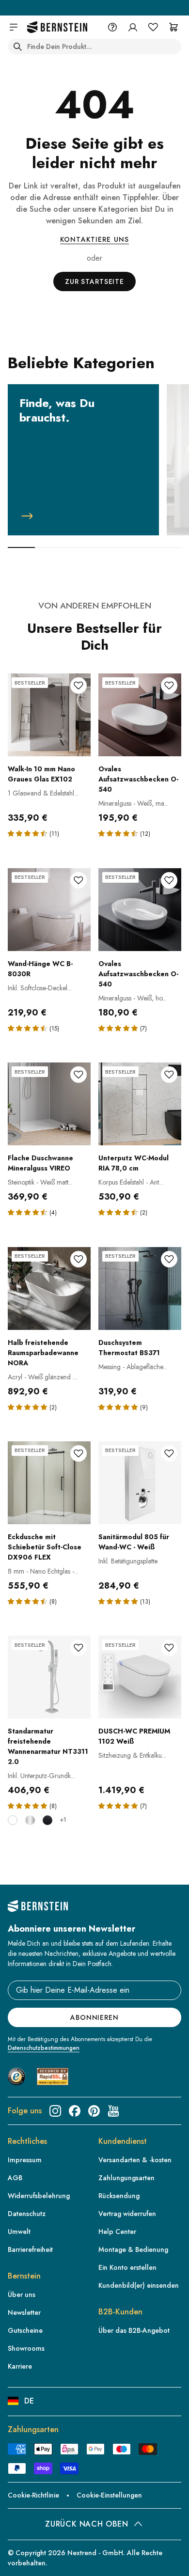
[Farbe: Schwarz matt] (47, 1820)
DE (29, 2401)
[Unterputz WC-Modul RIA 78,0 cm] (140, 1104)
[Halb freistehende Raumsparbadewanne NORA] (49, 1288)
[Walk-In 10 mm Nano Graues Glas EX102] (49, 715)
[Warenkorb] (173, 27)
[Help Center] (112, 27)
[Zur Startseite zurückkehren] (57, 27)
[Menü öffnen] (14, 27)
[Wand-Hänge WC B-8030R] (49, 910)
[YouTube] (113, 2111)
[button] (29, 833)
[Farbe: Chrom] (30, 1820)
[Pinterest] (94, 2111)
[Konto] (133, 27)
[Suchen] (17, 47)
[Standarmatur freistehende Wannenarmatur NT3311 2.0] (49, 1677)
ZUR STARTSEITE (94, 281)
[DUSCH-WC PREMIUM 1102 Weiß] (140, 1677)
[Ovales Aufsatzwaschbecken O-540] (140, 715)
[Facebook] (75, 2111)
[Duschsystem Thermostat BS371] (140, 1288)
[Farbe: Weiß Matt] (13, 1820)
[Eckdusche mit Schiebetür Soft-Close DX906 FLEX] (49, 1483)
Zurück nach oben (87, 2524)
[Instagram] (55, 2111)
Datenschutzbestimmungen (44, 2048)
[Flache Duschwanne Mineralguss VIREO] (49, 1104)
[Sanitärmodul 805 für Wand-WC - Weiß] (140, 1483)
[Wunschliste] (153, 27)
